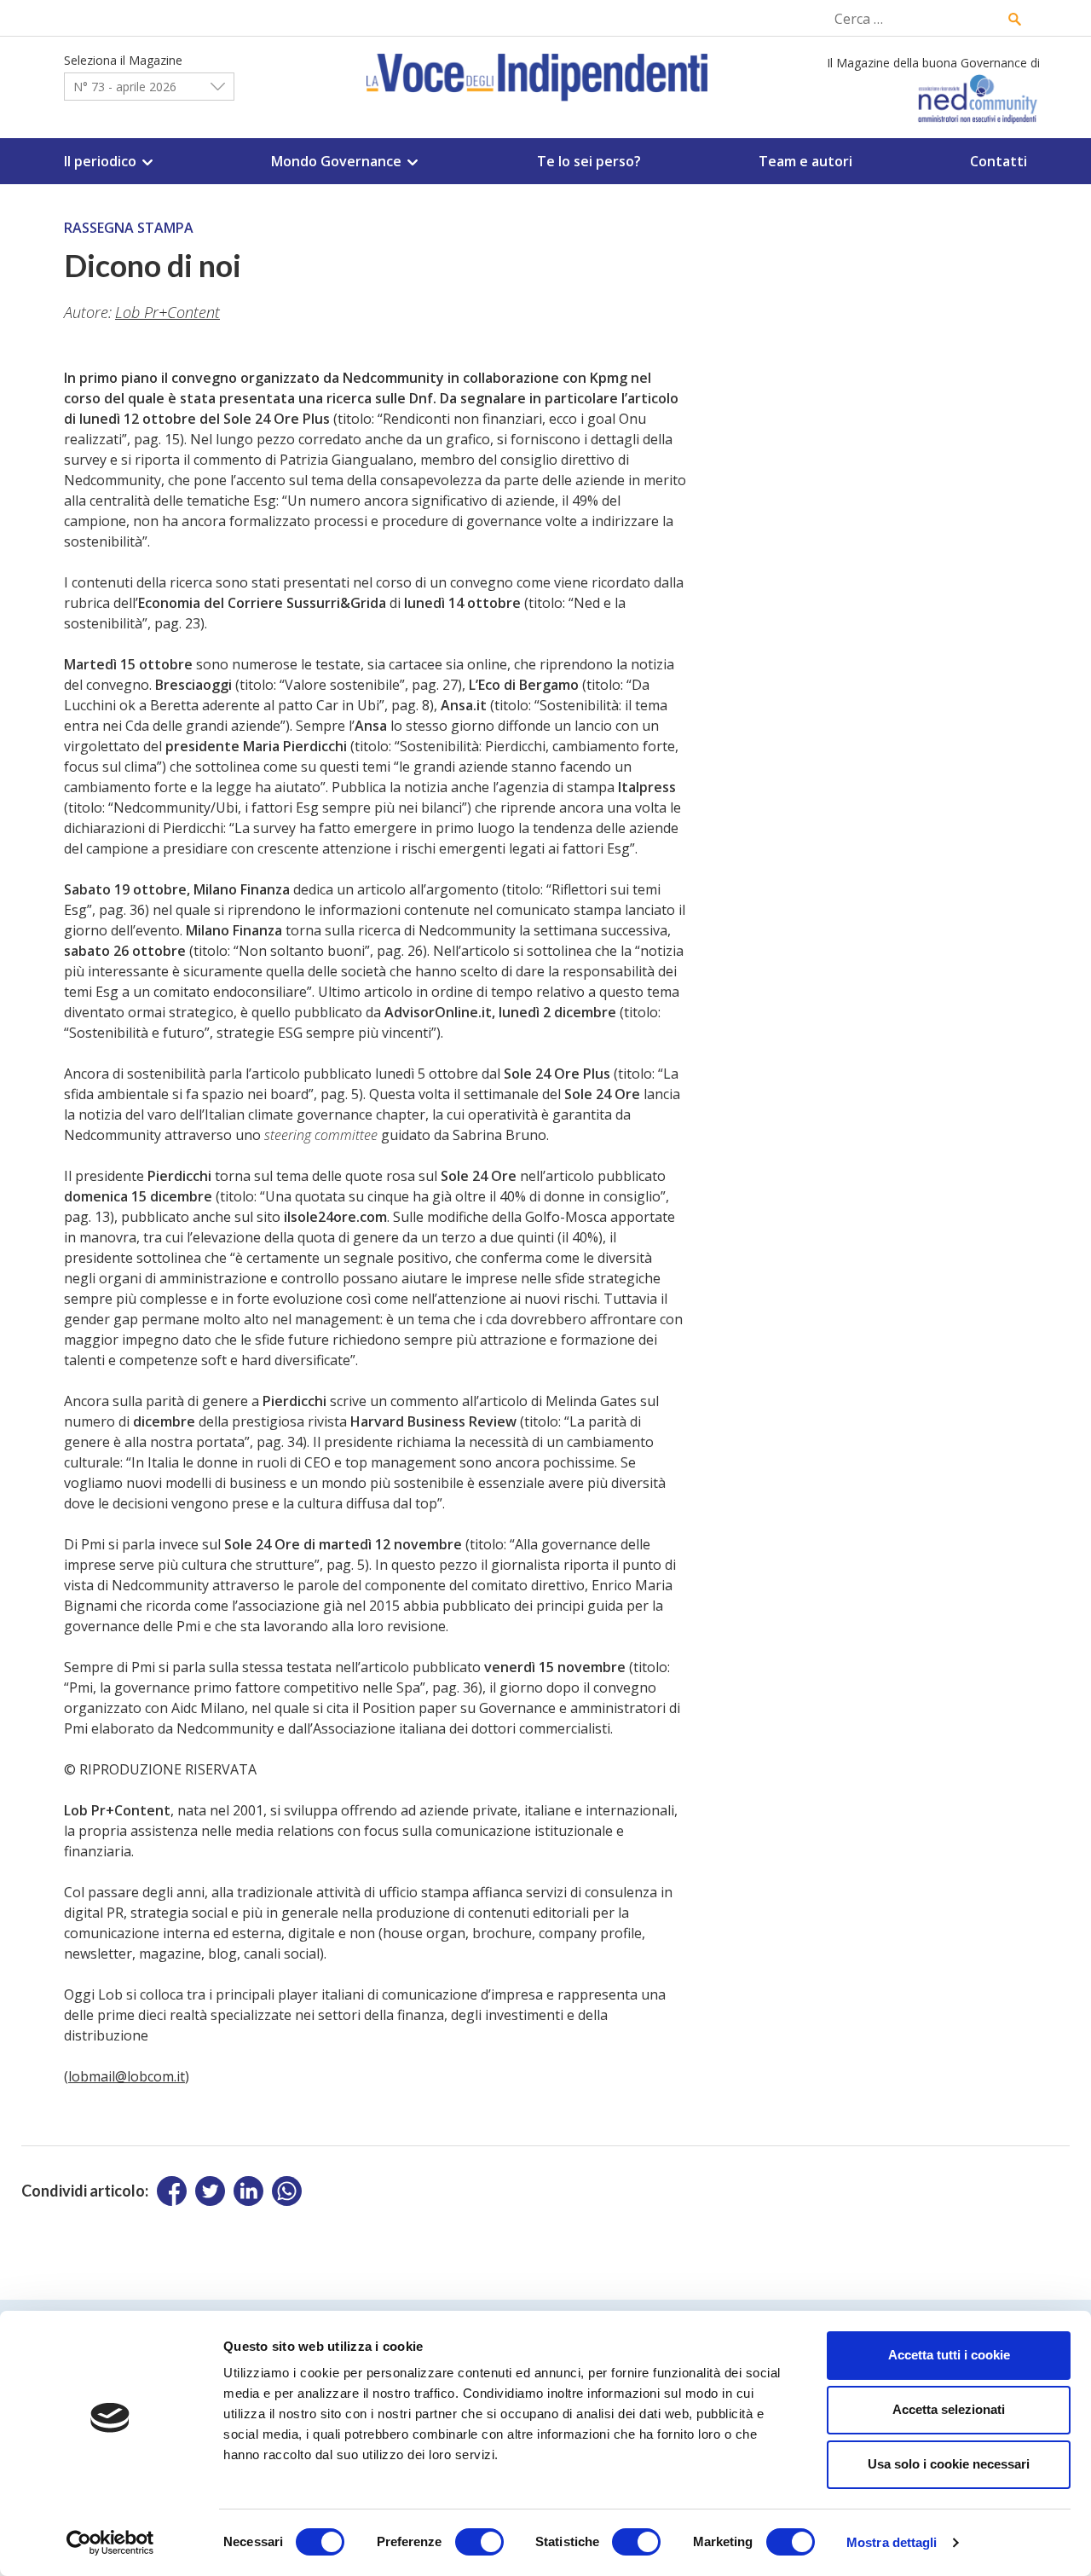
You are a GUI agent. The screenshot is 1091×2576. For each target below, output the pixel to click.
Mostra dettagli (892, 2542)
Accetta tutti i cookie (949, 2355)
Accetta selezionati (949, 2409)
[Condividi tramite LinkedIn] (248, 2191)
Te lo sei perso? (589, 161)
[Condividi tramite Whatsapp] (287, 2191)
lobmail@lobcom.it (127, 2076)
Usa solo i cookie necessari (949, 2464)
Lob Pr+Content (167, 312)
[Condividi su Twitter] (210, 2191)
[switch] (479, 2542)
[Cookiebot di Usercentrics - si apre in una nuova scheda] (110, 2543)
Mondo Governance (336, 161)
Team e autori (805, 161)
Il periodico (100, 161)
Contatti (999, 161)
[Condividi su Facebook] (172, 2191)
